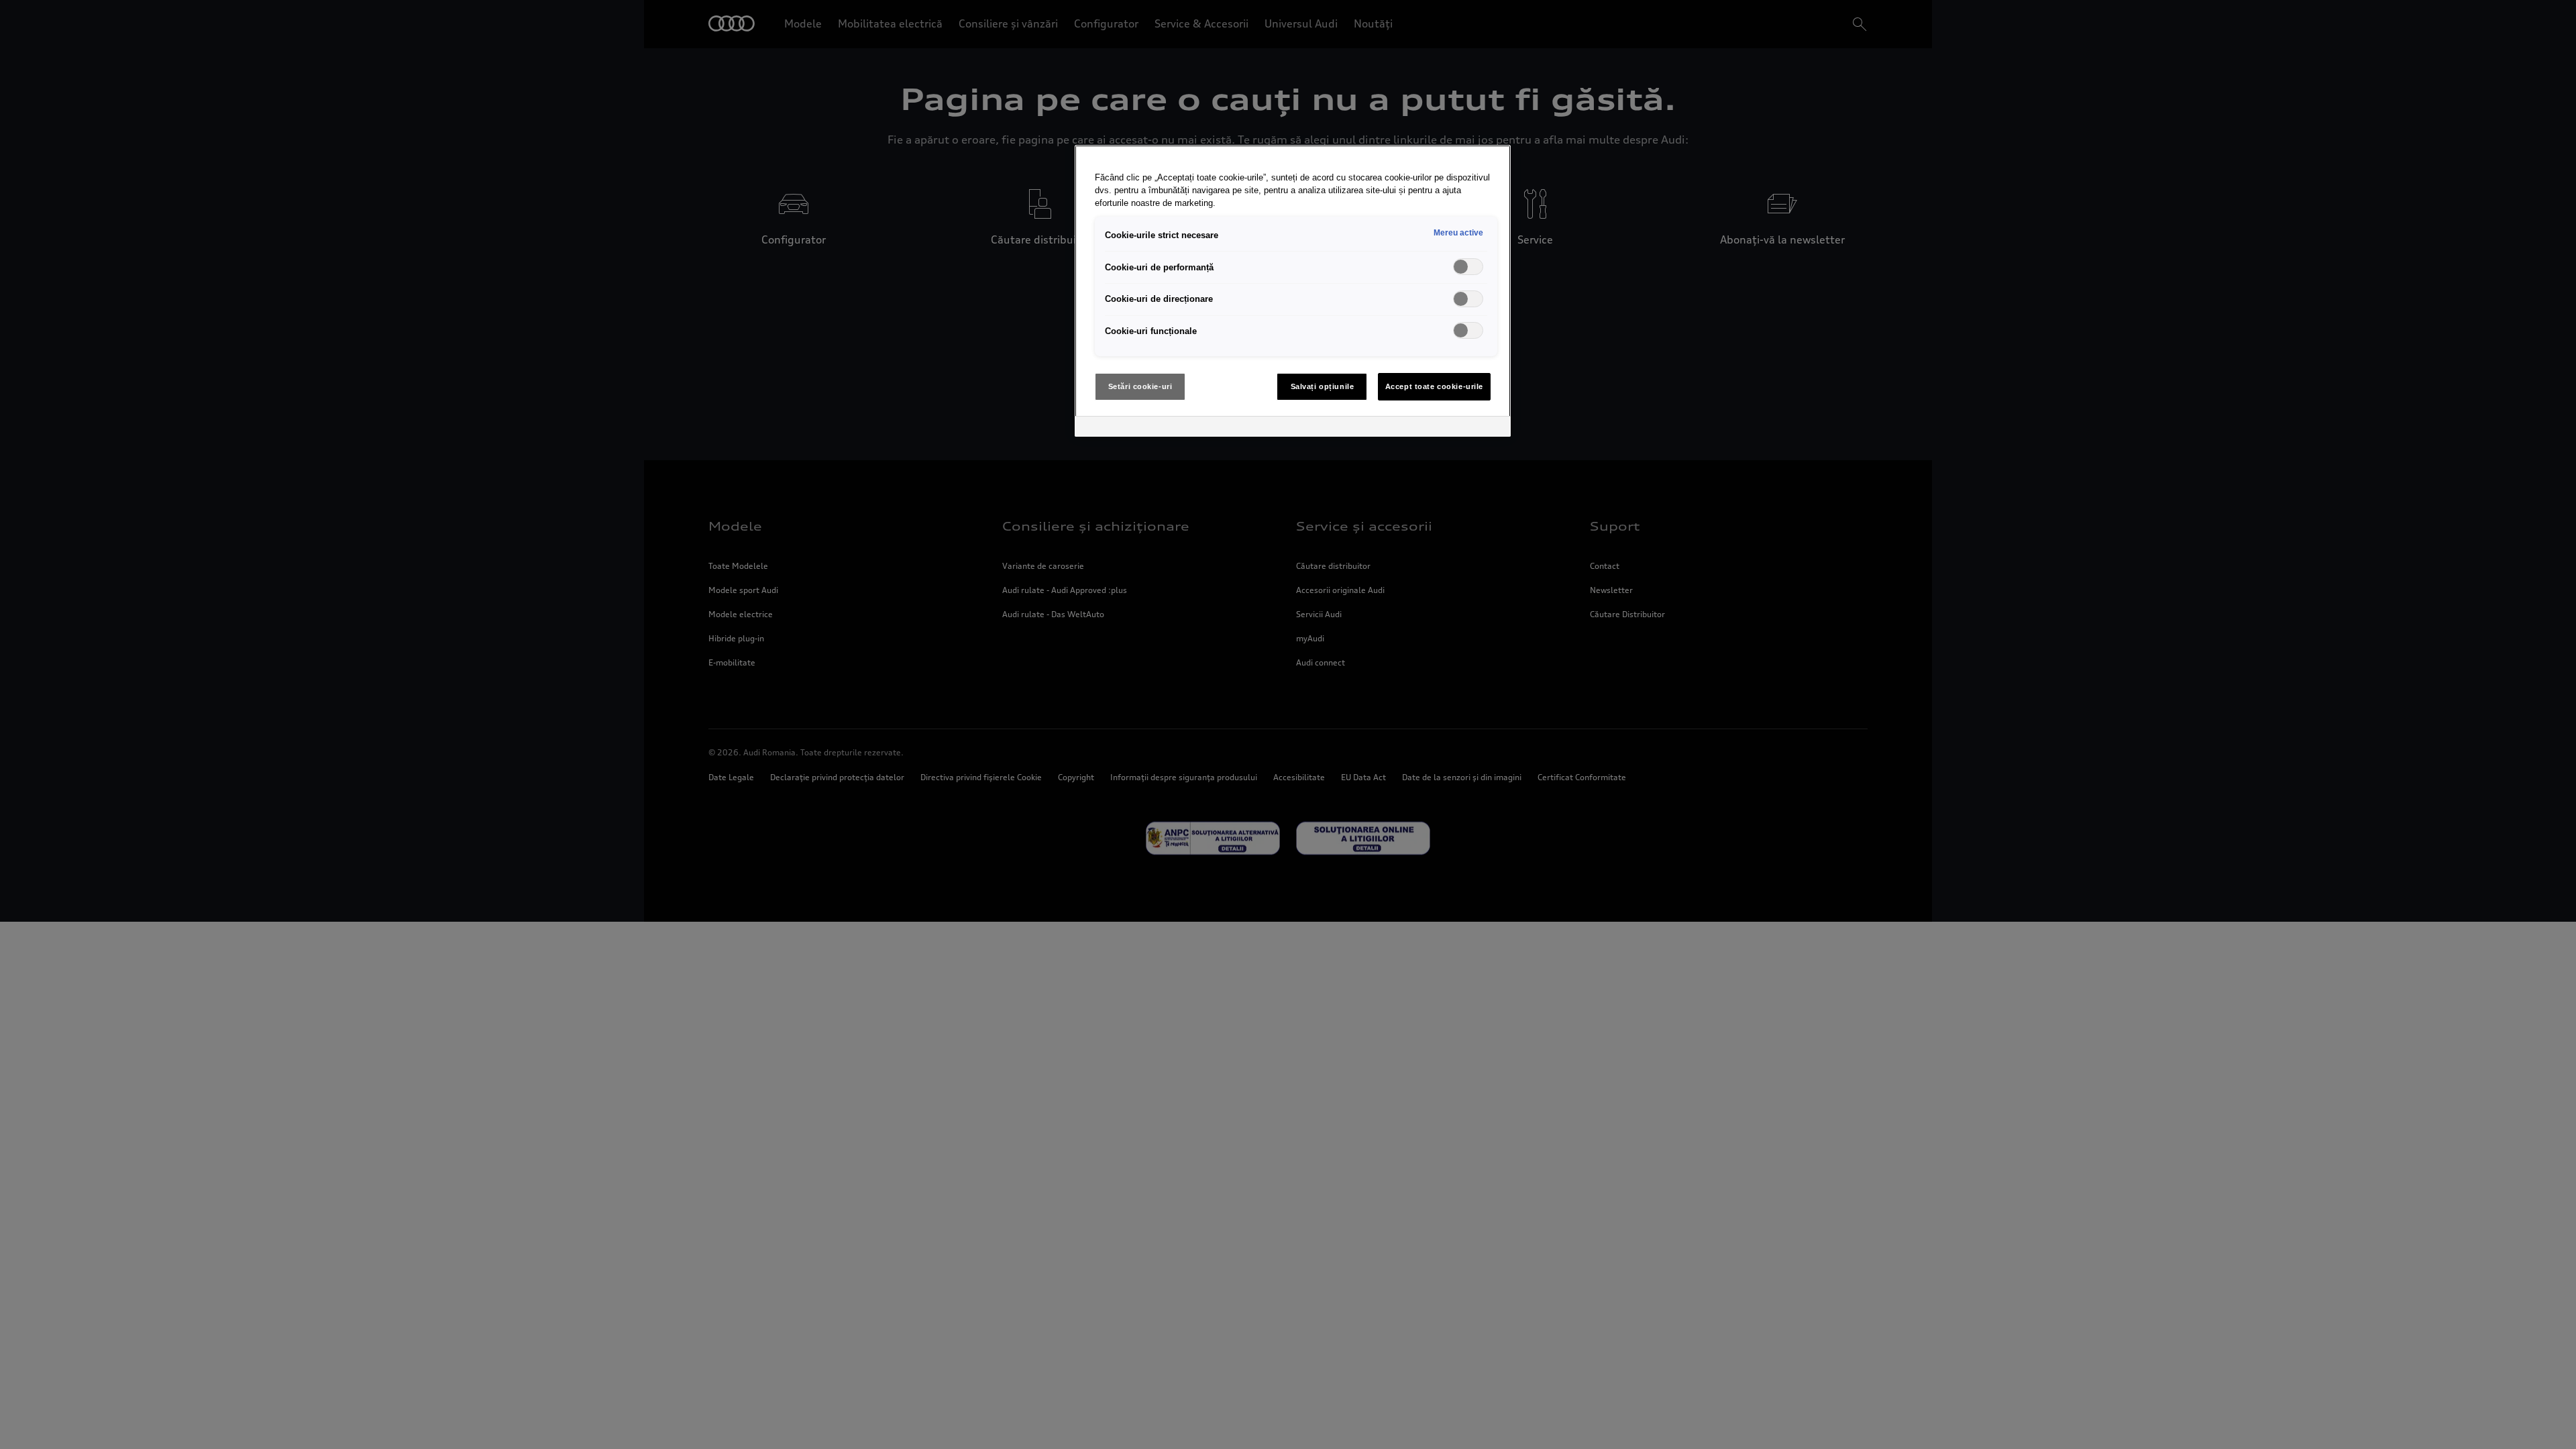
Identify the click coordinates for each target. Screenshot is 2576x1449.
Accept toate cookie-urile (1434, 386)
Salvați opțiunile (1323, 386)
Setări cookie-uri (1140, 386)
